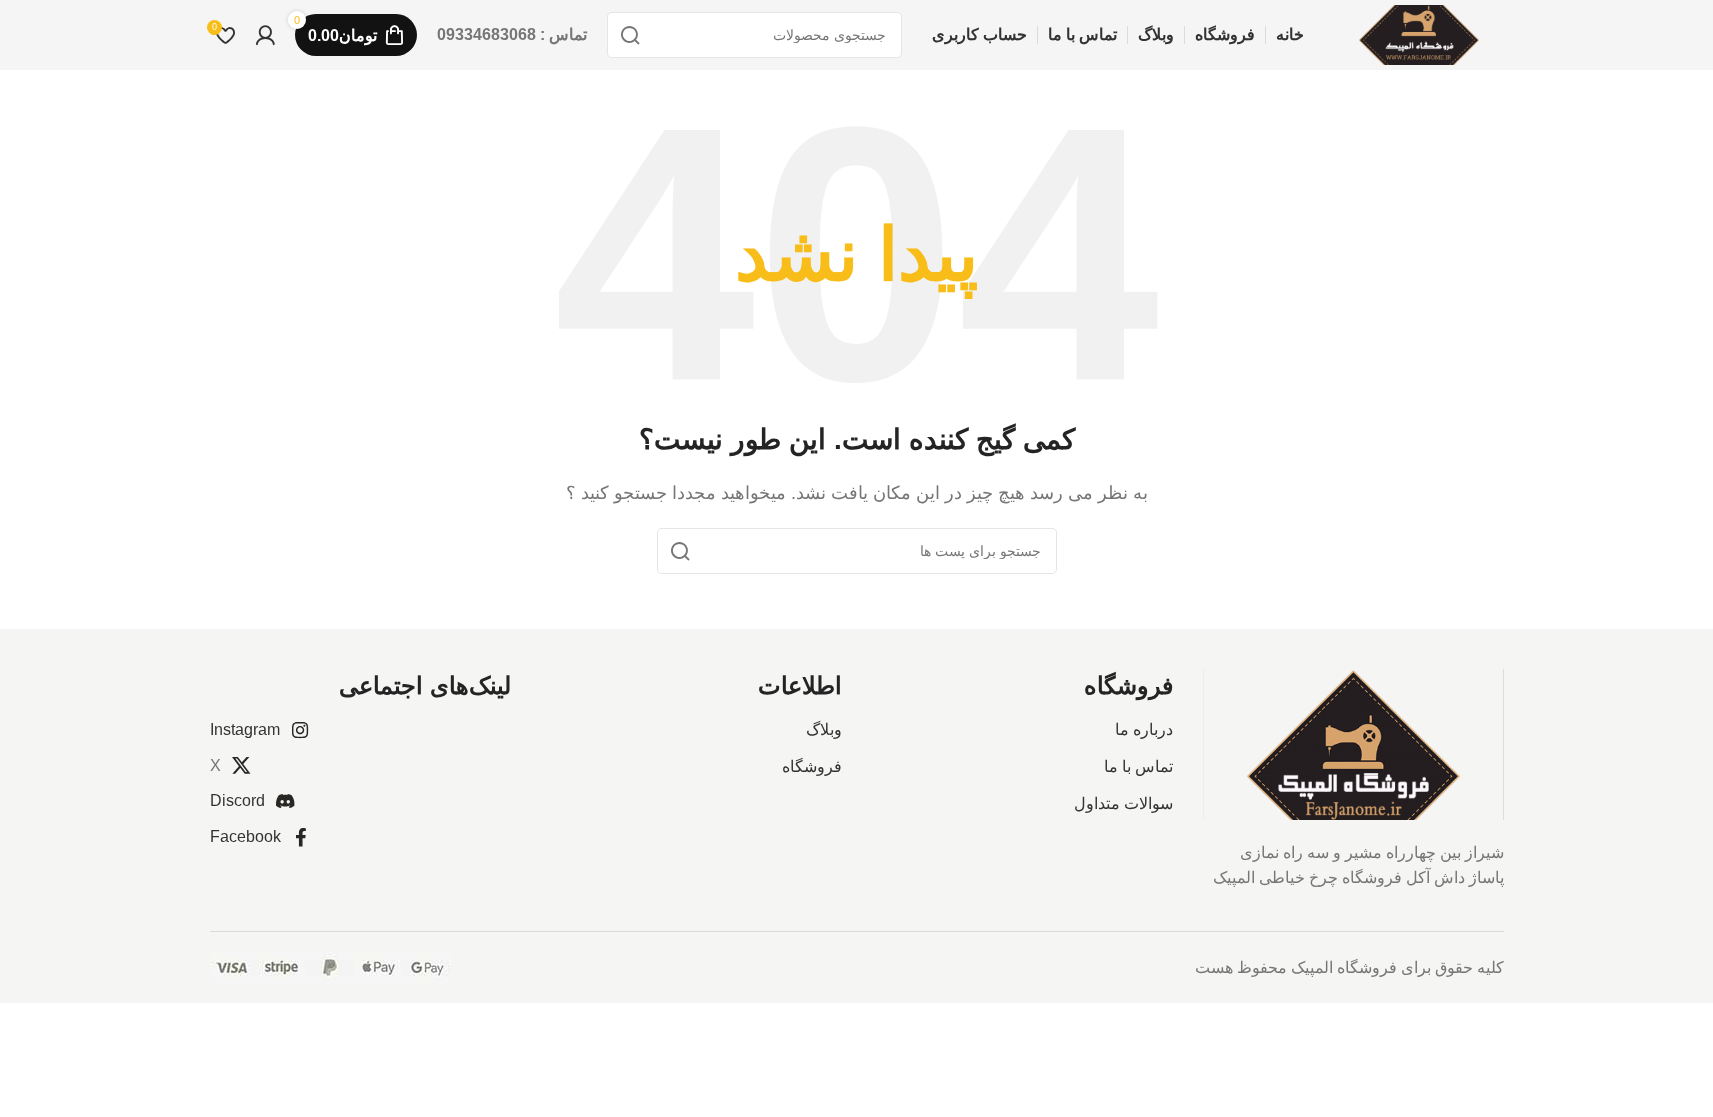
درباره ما (1144, 729)
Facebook (245, 836)
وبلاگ (824, 729)
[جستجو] (630, 35)
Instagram (245, 729)
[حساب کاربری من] (265, 35)
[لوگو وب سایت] (1419, 33)
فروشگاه (812, 766)
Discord (237, 800)
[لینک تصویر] (1353, 742)
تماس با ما (1138, 766)
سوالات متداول (1123, 803)
